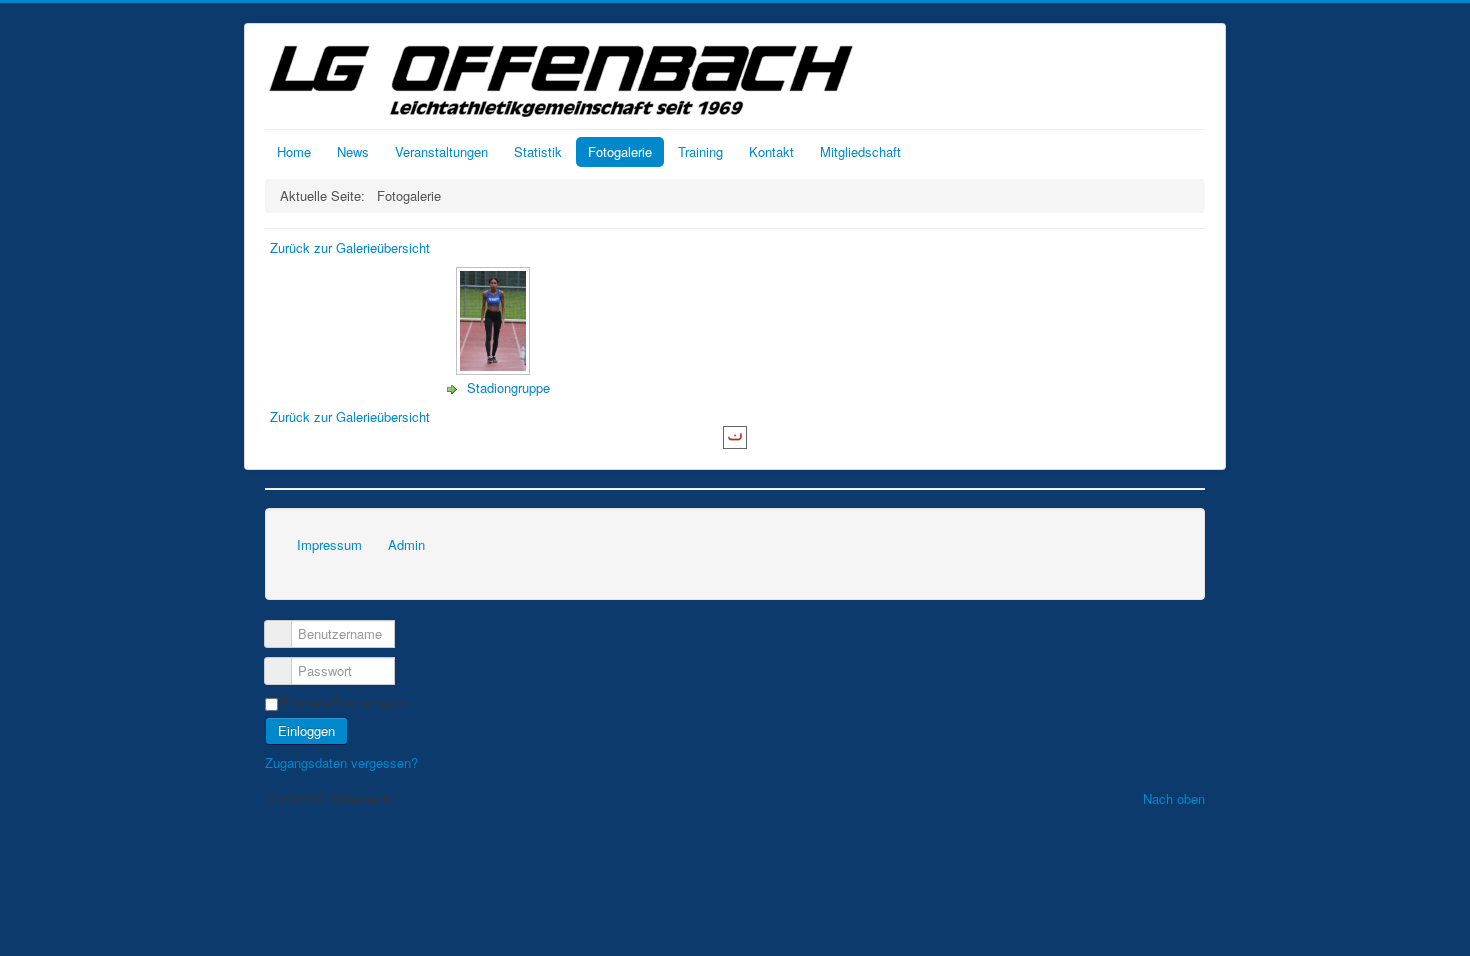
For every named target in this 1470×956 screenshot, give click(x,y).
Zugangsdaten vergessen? (341, 762)
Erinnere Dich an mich (345, 703)
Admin (406, 544)
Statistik (538, 151)
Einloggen (306, 730)
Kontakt (771, 151)
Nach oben (1174, 798)
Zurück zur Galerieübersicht (350, 247)
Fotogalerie (620, 151)
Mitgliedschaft (860, 151)
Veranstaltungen (441, 151)
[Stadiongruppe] (495, 369)
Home (294, 151)
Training (700, 151)
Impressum (329, 544)
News (353, 151)
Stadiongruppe (508, 387)
